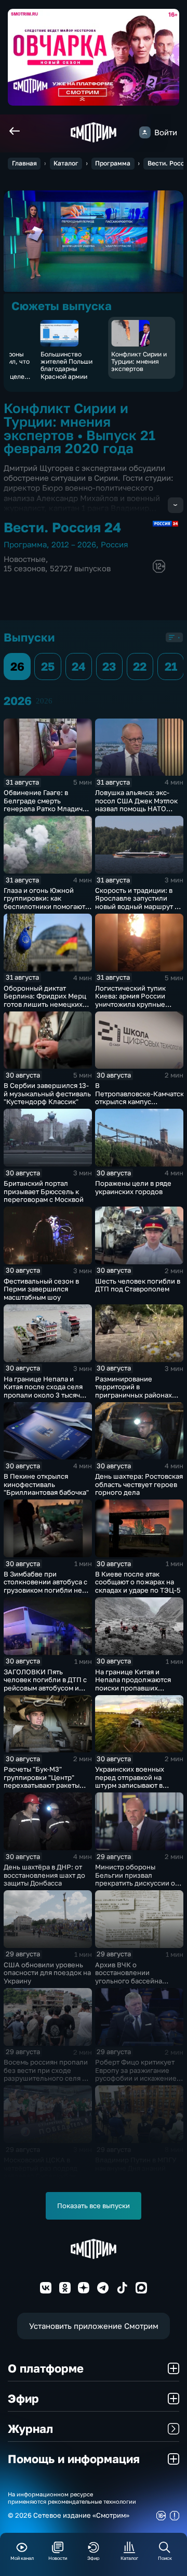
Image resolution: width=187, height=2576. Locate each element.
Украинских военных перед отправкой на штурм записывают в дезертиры (130, 1781)
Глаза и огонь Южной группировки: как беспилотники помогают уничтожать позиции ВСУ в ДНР (46, 906)
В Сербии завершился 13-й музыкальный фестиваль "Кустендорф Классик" (47, 1093)
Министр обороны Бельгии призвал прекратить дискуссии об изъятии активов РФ (137, 1879)
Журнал (30, 2428)
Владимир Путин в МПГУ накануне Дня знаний (136, 2164)
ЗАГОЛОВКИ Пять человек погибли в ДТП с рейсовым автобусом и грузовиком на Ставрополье (45, 1688)
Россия (115, 544)
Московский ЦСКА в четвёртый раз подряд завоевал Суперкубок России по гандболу (41, 2172)
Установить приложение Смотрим (94, 2326)
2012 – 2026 (74, 544)
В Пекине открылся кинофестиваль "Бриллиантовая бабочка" (46, 1484)
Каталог (66, 163)
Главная (24, 163)
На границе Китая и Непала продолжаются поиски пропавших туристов (133, 1684)
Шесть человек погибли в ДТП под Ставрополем (138, 1285)
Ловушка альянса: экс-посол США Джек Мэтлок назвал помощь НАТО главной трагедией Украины (136, 809)
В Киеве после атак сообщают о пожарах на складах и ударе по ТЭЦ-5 (138, 1582)
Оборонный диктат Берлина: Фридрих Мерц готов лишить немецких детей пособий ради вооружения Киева (45, 1004)
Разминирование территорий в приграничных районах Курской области (133, 1391)
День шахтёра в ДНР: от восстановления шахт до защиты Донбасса (44, 1875)
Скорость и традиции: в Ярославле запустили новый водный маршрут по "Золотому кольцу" (139, 902)
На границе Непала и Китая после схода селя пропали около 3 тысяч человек (43, 1391)
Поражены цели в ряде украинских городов (133, 1187)
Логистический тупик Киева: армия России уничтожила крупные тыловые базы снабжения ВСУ (137, 1004)
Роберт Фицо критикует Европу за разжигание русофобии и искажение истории (136, 2074)
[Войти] (145, 132)
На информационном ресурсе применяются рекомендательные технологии (72, 2497)
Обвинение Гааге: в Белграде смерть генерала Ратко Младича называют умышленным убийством (45, 809)
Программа (113, 163)
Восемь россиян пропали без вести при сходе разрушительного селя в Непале (46, 2074)
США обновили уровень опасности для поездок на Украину (47, 1973)
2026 (44, 701)
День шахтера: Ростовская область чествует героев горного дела (139, 1484)
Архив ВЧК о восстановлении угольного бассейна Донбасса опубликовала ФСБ (135, 1981)
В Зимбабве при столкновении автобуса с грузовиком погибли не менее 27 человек (45, 1586)
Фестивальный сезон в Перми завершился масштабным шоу (41, 1289)
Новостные (25, 559)
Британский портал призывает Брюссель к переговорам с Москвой (44, 1191)
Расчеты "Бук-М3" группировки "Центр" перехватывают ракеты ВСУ (42, 1781)
